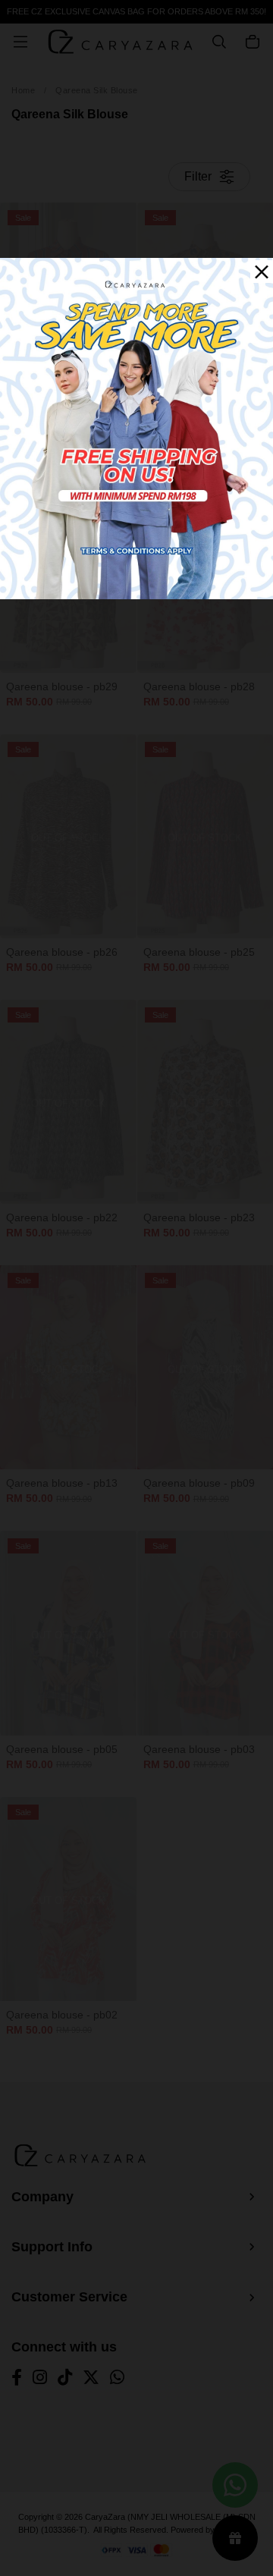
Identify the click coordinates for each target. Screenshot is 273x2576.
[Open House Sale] (136, 427)
